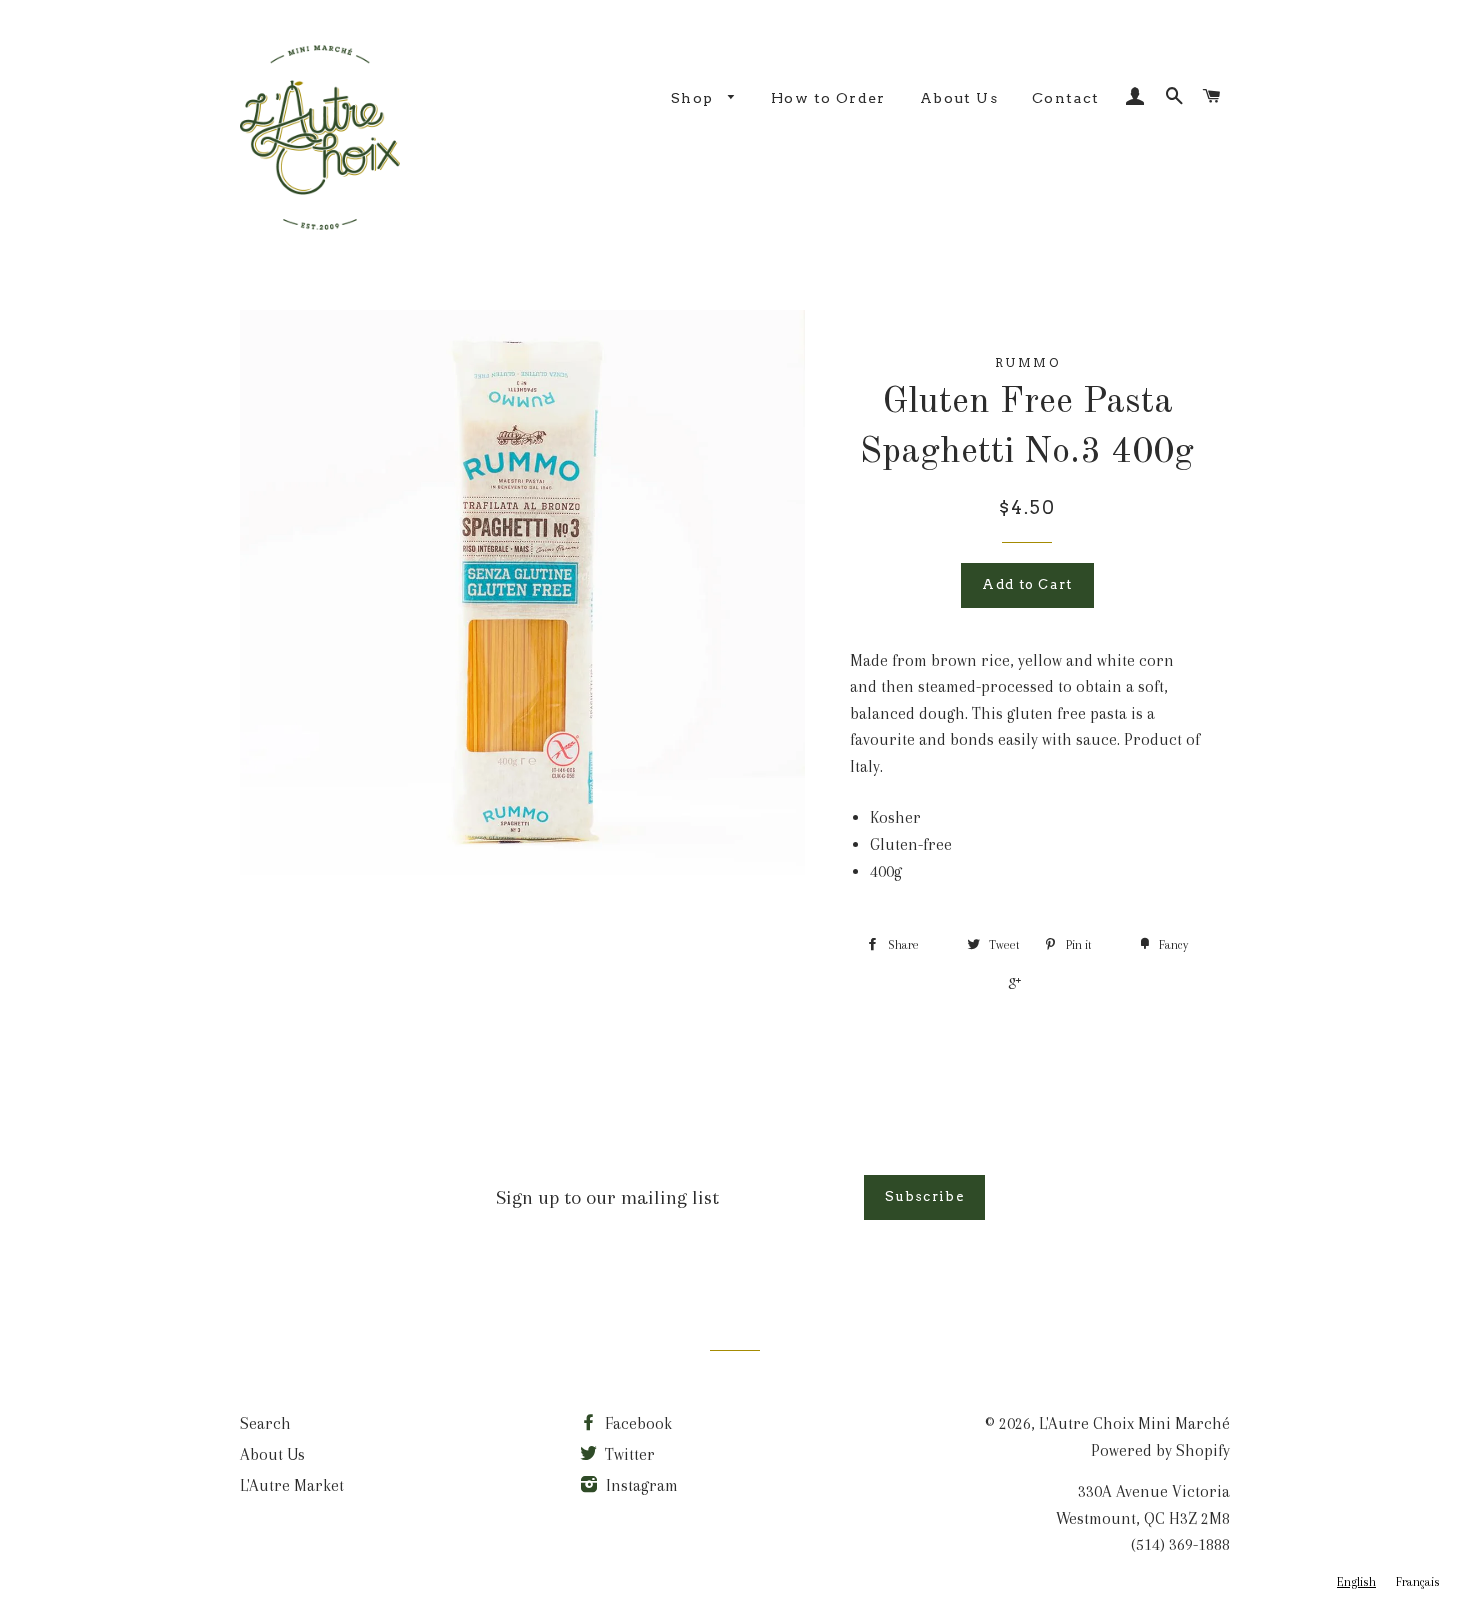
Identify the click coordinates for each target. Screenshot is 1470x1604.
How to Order (828, 98)
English (1356, 1582)
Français (1418, 1582)
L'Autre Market (292, 1485)
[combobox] (1356, 1582)
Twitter (628, 1454)
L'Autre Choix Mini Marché (1134, 1423)
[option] (1418, 1582)
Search (265, 1423)
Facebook (636, 1423)
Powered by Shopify (1160, 1450)
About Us (959, 98)
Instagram (640, 1485)
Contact (1066, 98)
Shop (694, 98)
